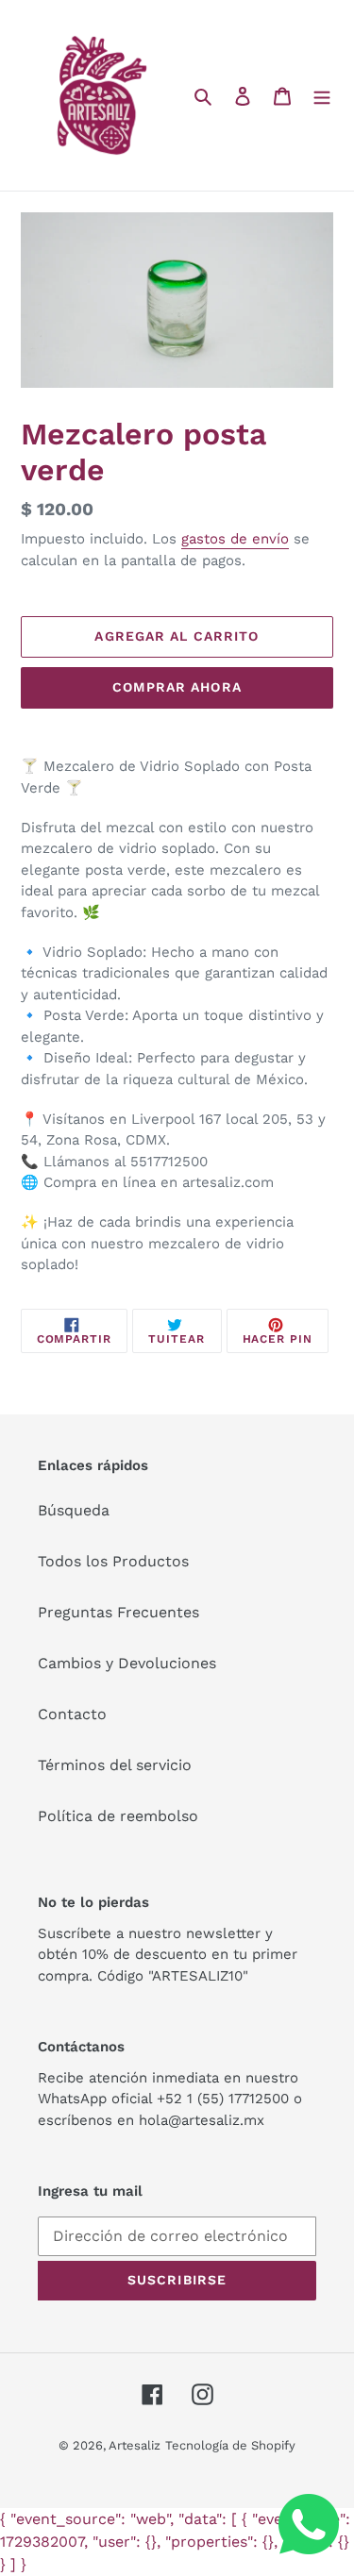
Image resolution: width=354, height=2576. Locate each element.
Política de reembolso (118, 1816)
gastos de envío (235, 539)
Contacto (72, 1714)
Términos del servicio (115, 1765)
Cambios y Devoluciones (127, 1663)
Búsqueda (74, 1510)
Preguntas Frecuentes (118, 1612)
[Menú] (322, 95)
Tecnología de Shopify (230, 2445)
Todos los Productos (113, 1561)
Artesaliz (135, 2445)
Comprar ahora (177, 687)
